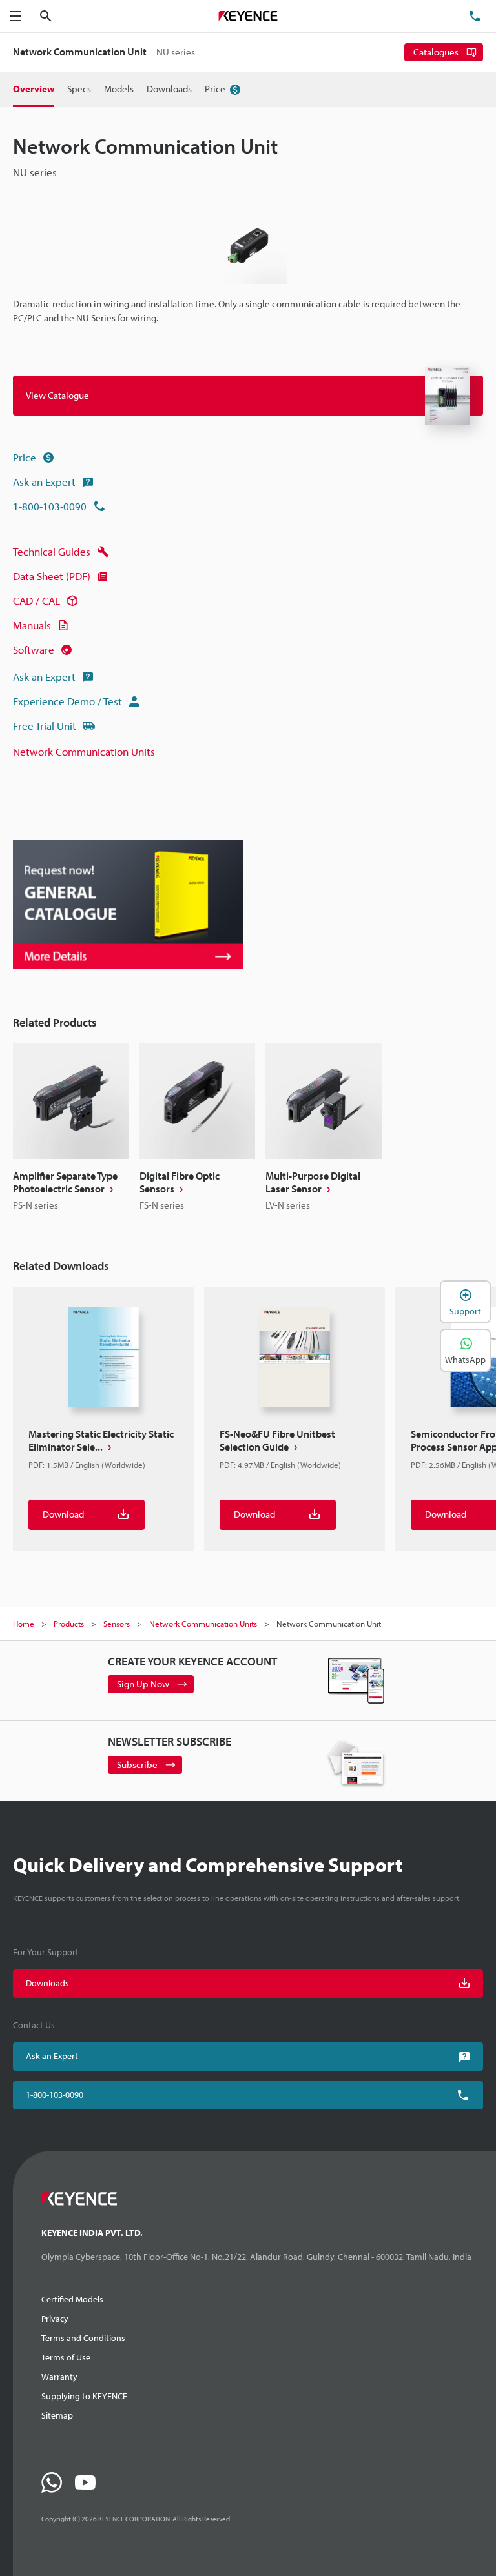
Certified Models (72, 2299)
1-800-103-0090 (50, 506)
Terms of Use (66, 2357)
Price (25, 457)
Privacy (55, 2319)
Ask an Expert (44, 482)
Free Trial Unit (45, 726)
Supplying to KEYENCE (84, 2396)
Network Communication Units (84, 751)
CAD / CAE (36, 600)
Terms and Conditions (83, 2338)
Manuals (32, 625)
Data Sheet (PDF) (52, 576)
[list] (248, 1128)
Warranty (59, 2377)
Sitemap (57, 2415)
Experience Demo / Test (67, 701)
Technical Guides (52, 551)
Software (34, 649)
